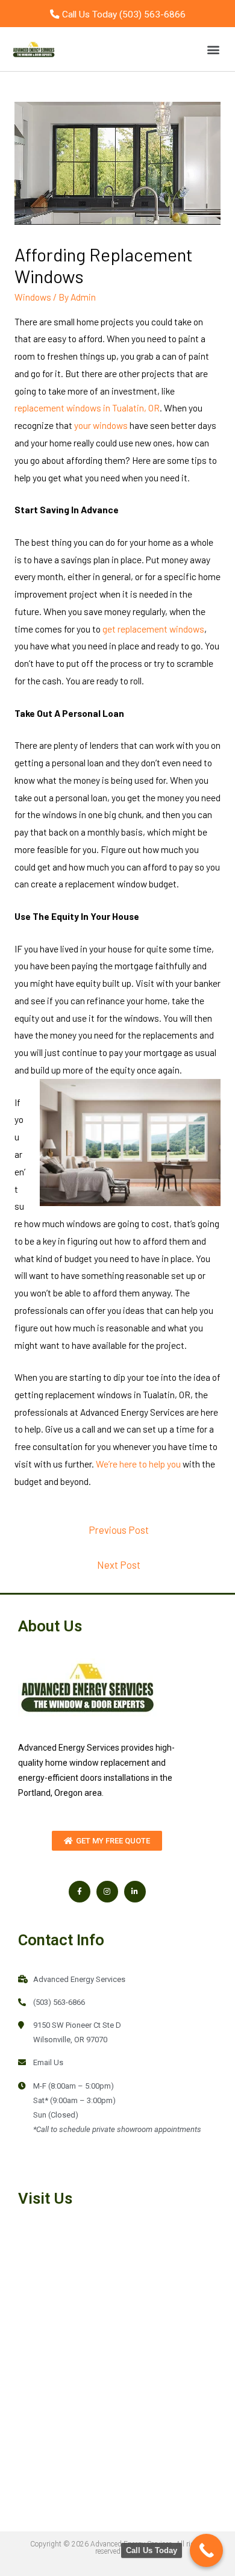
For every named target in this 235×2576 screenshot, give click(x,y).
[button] (213, 49)
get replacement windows (153, 629)
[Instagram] (107, 1892)
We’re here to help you (138, 1464)
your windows (101, 425)
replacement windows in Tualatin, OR (87, 408)
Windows (33, 297)
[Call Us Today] (206, 2550)
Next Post (119, 1565)
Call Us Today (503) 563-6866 (123, 14)
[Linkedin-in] (135, 1892)
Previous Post (119, 1530)
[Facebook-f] (80, 1892)
